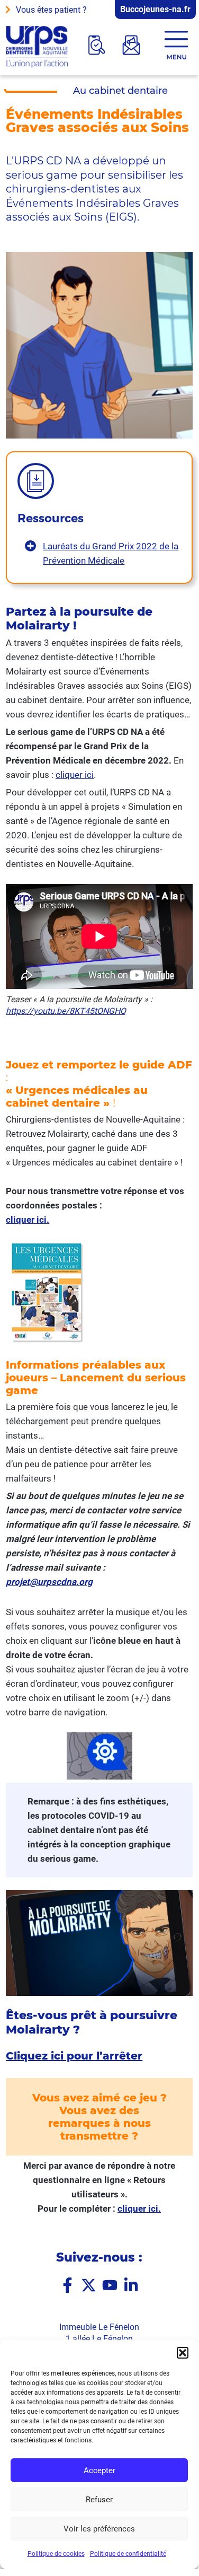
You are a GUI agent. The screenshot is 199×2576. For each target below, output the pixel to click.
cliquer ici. (139, 2209)
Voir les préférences (99, 2529)
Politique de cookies (56, 2554)
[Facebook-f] (67, 2286)
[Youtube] (110, 2286)
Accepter (99, 2470)
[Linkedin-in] (131, 2286)
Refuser (99, 2500)
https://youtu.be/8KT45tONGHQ (66, 1011)
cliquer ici (75, 775)
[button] (183, 2353)
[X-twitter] (89, 2286)
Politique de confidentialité (128, 2554)
